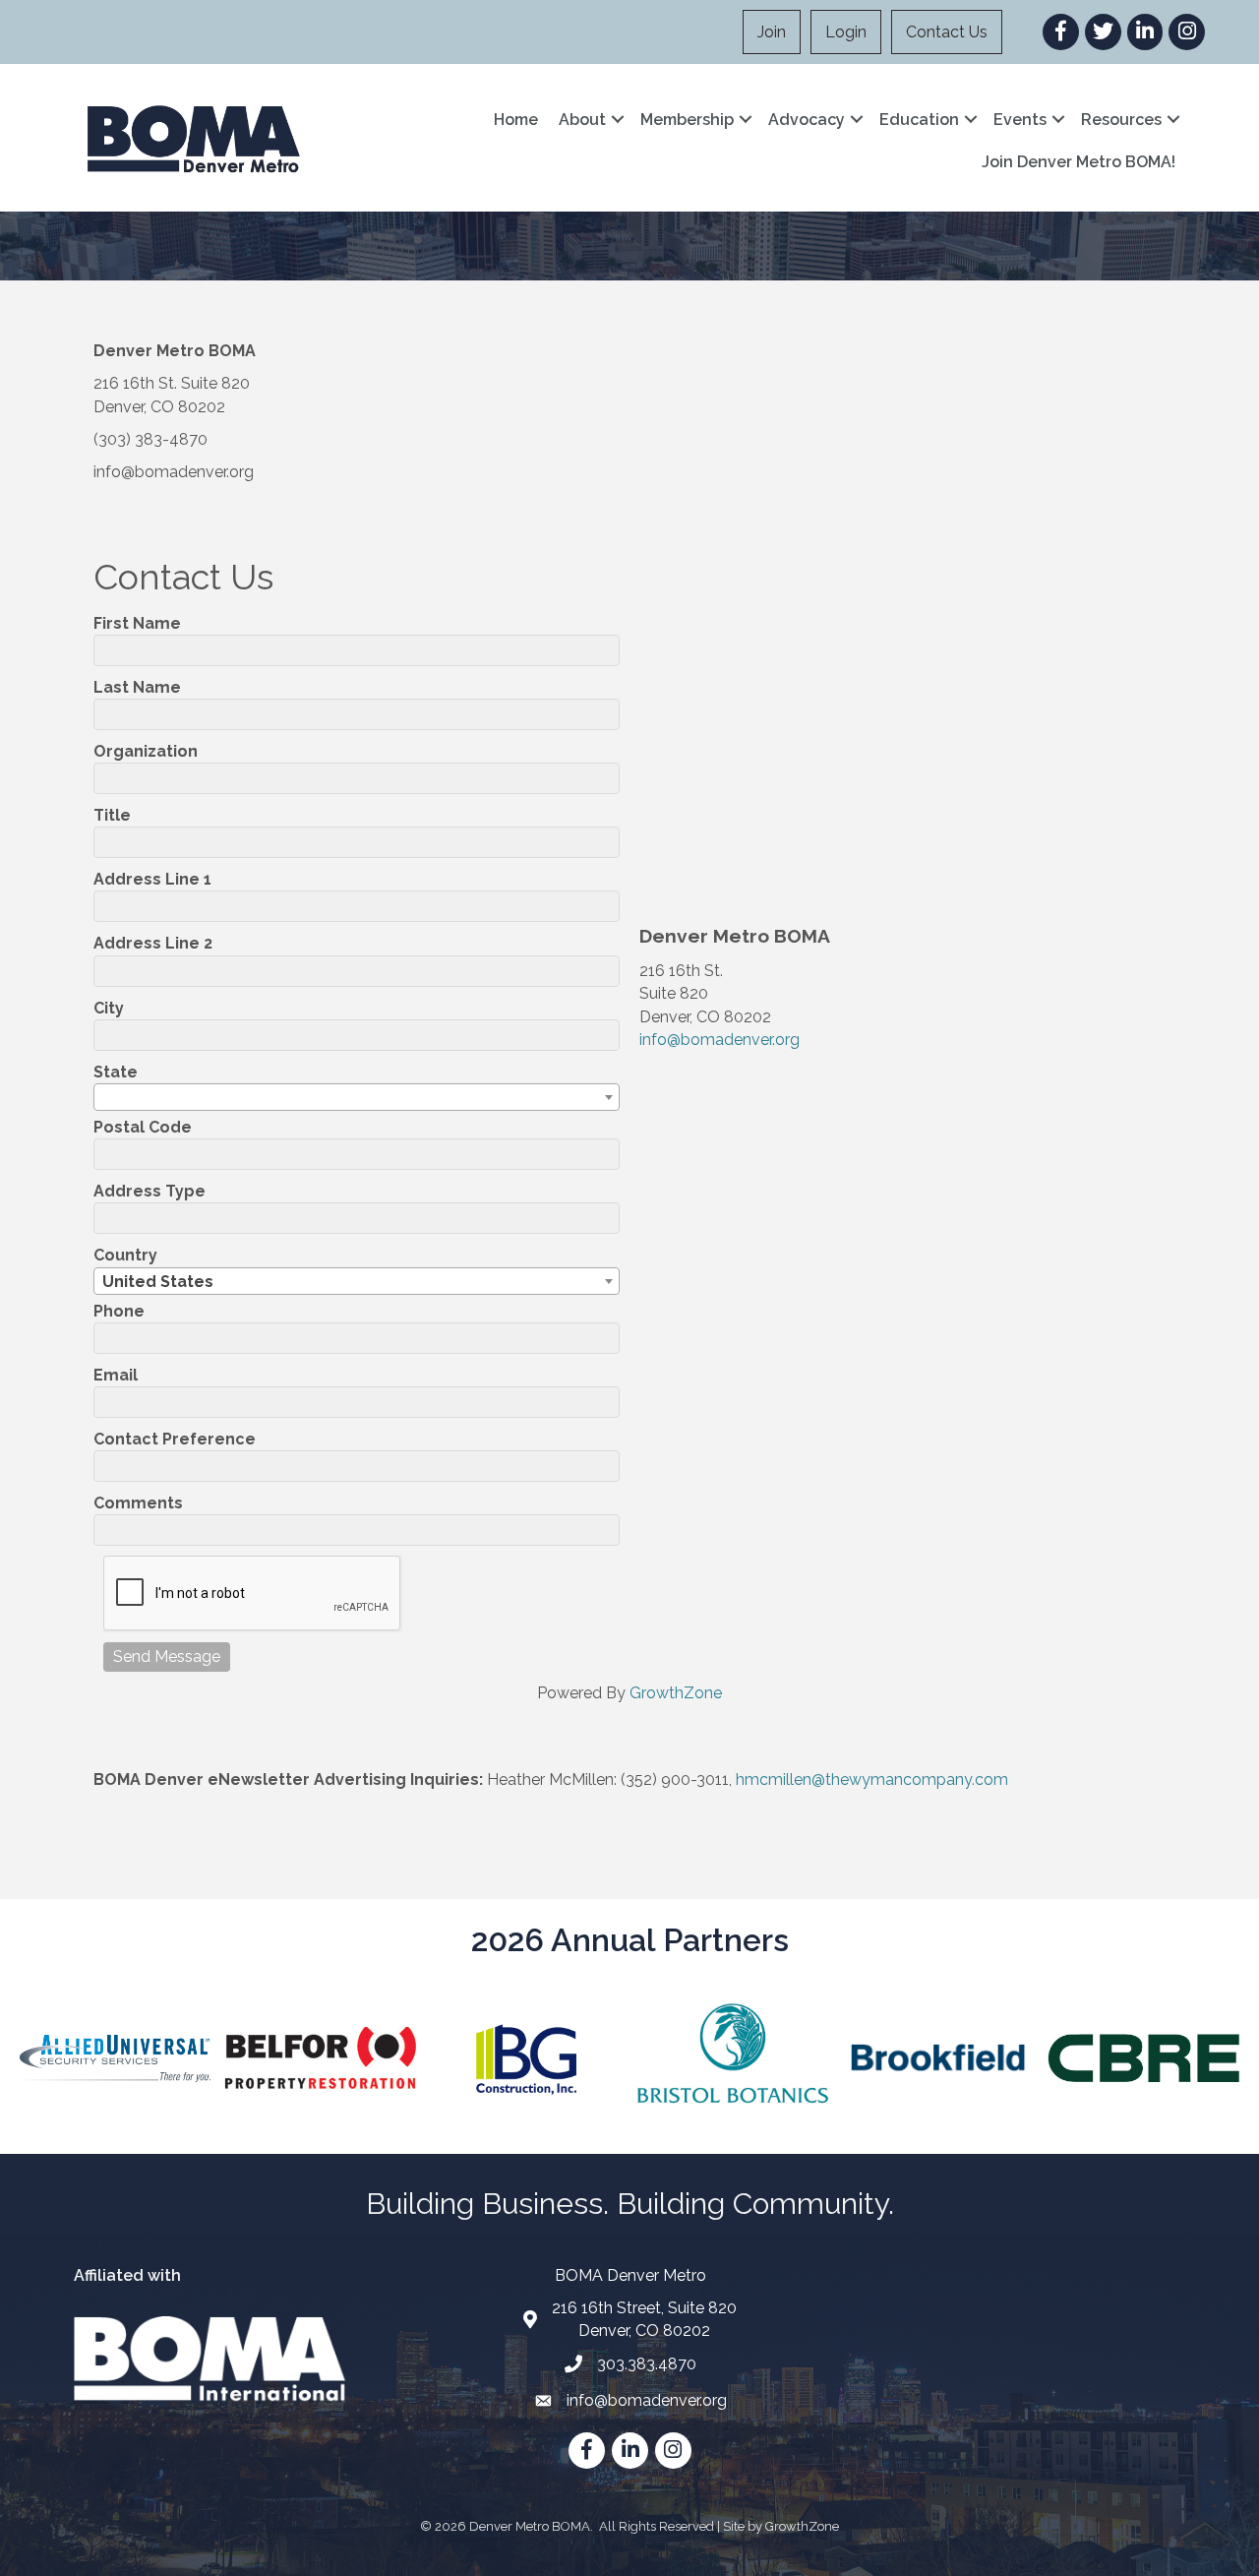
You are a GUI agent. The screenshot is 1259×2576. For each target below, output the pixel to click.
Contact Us (947, 32)
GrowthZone (676, 1693)
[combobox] (357, 1097)
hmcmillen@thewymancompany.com (872, 1779)
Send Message (167, 1656)
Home (516, 120)
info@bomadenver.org (719, 1040)
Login (846, 32)
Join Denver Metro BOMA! (1079, 162)
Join (772, 32)
